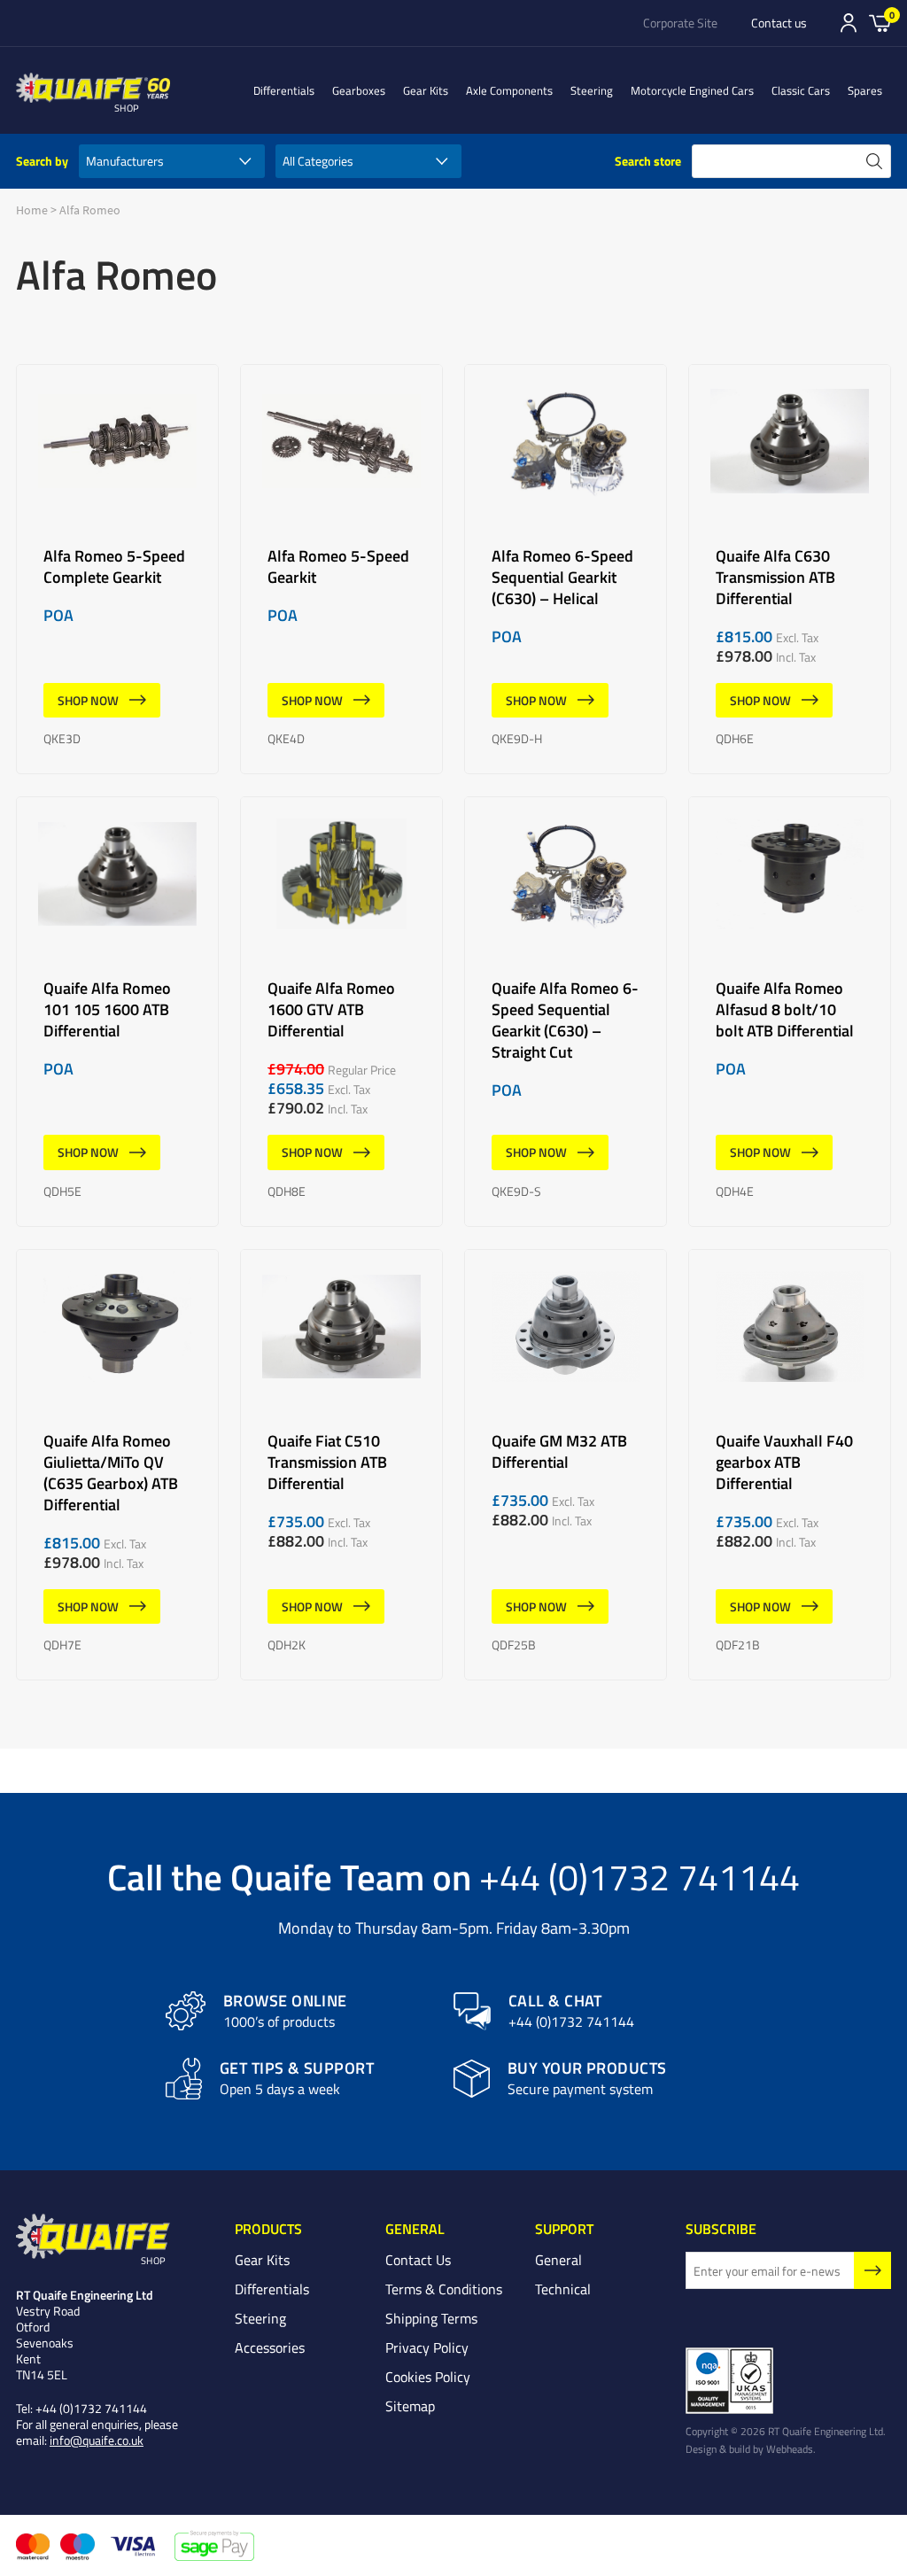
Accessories (270, 2347)
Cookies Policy (428, 2377)
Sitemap (410, 2406)
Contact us (779, 23)
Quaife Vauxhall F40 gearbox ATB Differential (790, 1465)
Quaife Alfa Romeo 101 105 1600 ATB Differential (117, 1012)
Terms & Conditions (444, 2289)
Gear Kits (426, 90)
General (558, 2260)
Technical (563, 2289)
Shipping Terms (431, 2318)
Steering (592, 90)
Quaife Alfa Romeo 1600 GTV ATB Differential (341, 1012)
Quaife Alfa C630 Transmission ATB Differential (790, 570)
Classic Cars (801, 90)
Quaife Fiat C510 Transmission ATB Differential (341, 1465)
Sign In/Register (849, 23)
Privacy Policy (427, 2347)
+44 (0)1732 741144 (640, 1876)
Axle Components (509, 90)
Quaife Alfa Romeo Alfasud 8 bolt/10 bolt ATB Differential (790, 1012)
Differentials (284, 90)
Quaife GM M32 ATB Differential (566, 1465)
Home (32, 210)
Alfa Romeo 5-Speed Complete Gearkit (117, 570)
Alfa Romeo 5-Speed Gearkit (341, 570)
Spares (865, 90)
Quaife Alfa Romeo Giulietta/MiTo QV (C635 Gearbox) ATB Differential (117, 1465)
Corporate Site (680, 23)
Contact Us (418, 2260)
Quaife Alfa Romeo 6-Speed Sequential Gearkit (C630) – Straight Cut (566, 1012)
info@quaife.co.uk (97, 2440)
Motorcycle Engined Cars (692, 90)
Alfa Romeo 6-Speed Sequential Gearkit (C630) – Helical (566, 570)
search (874, 161)
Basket (880, 22)
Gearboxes (359, 90)
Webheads (790, 2448)
